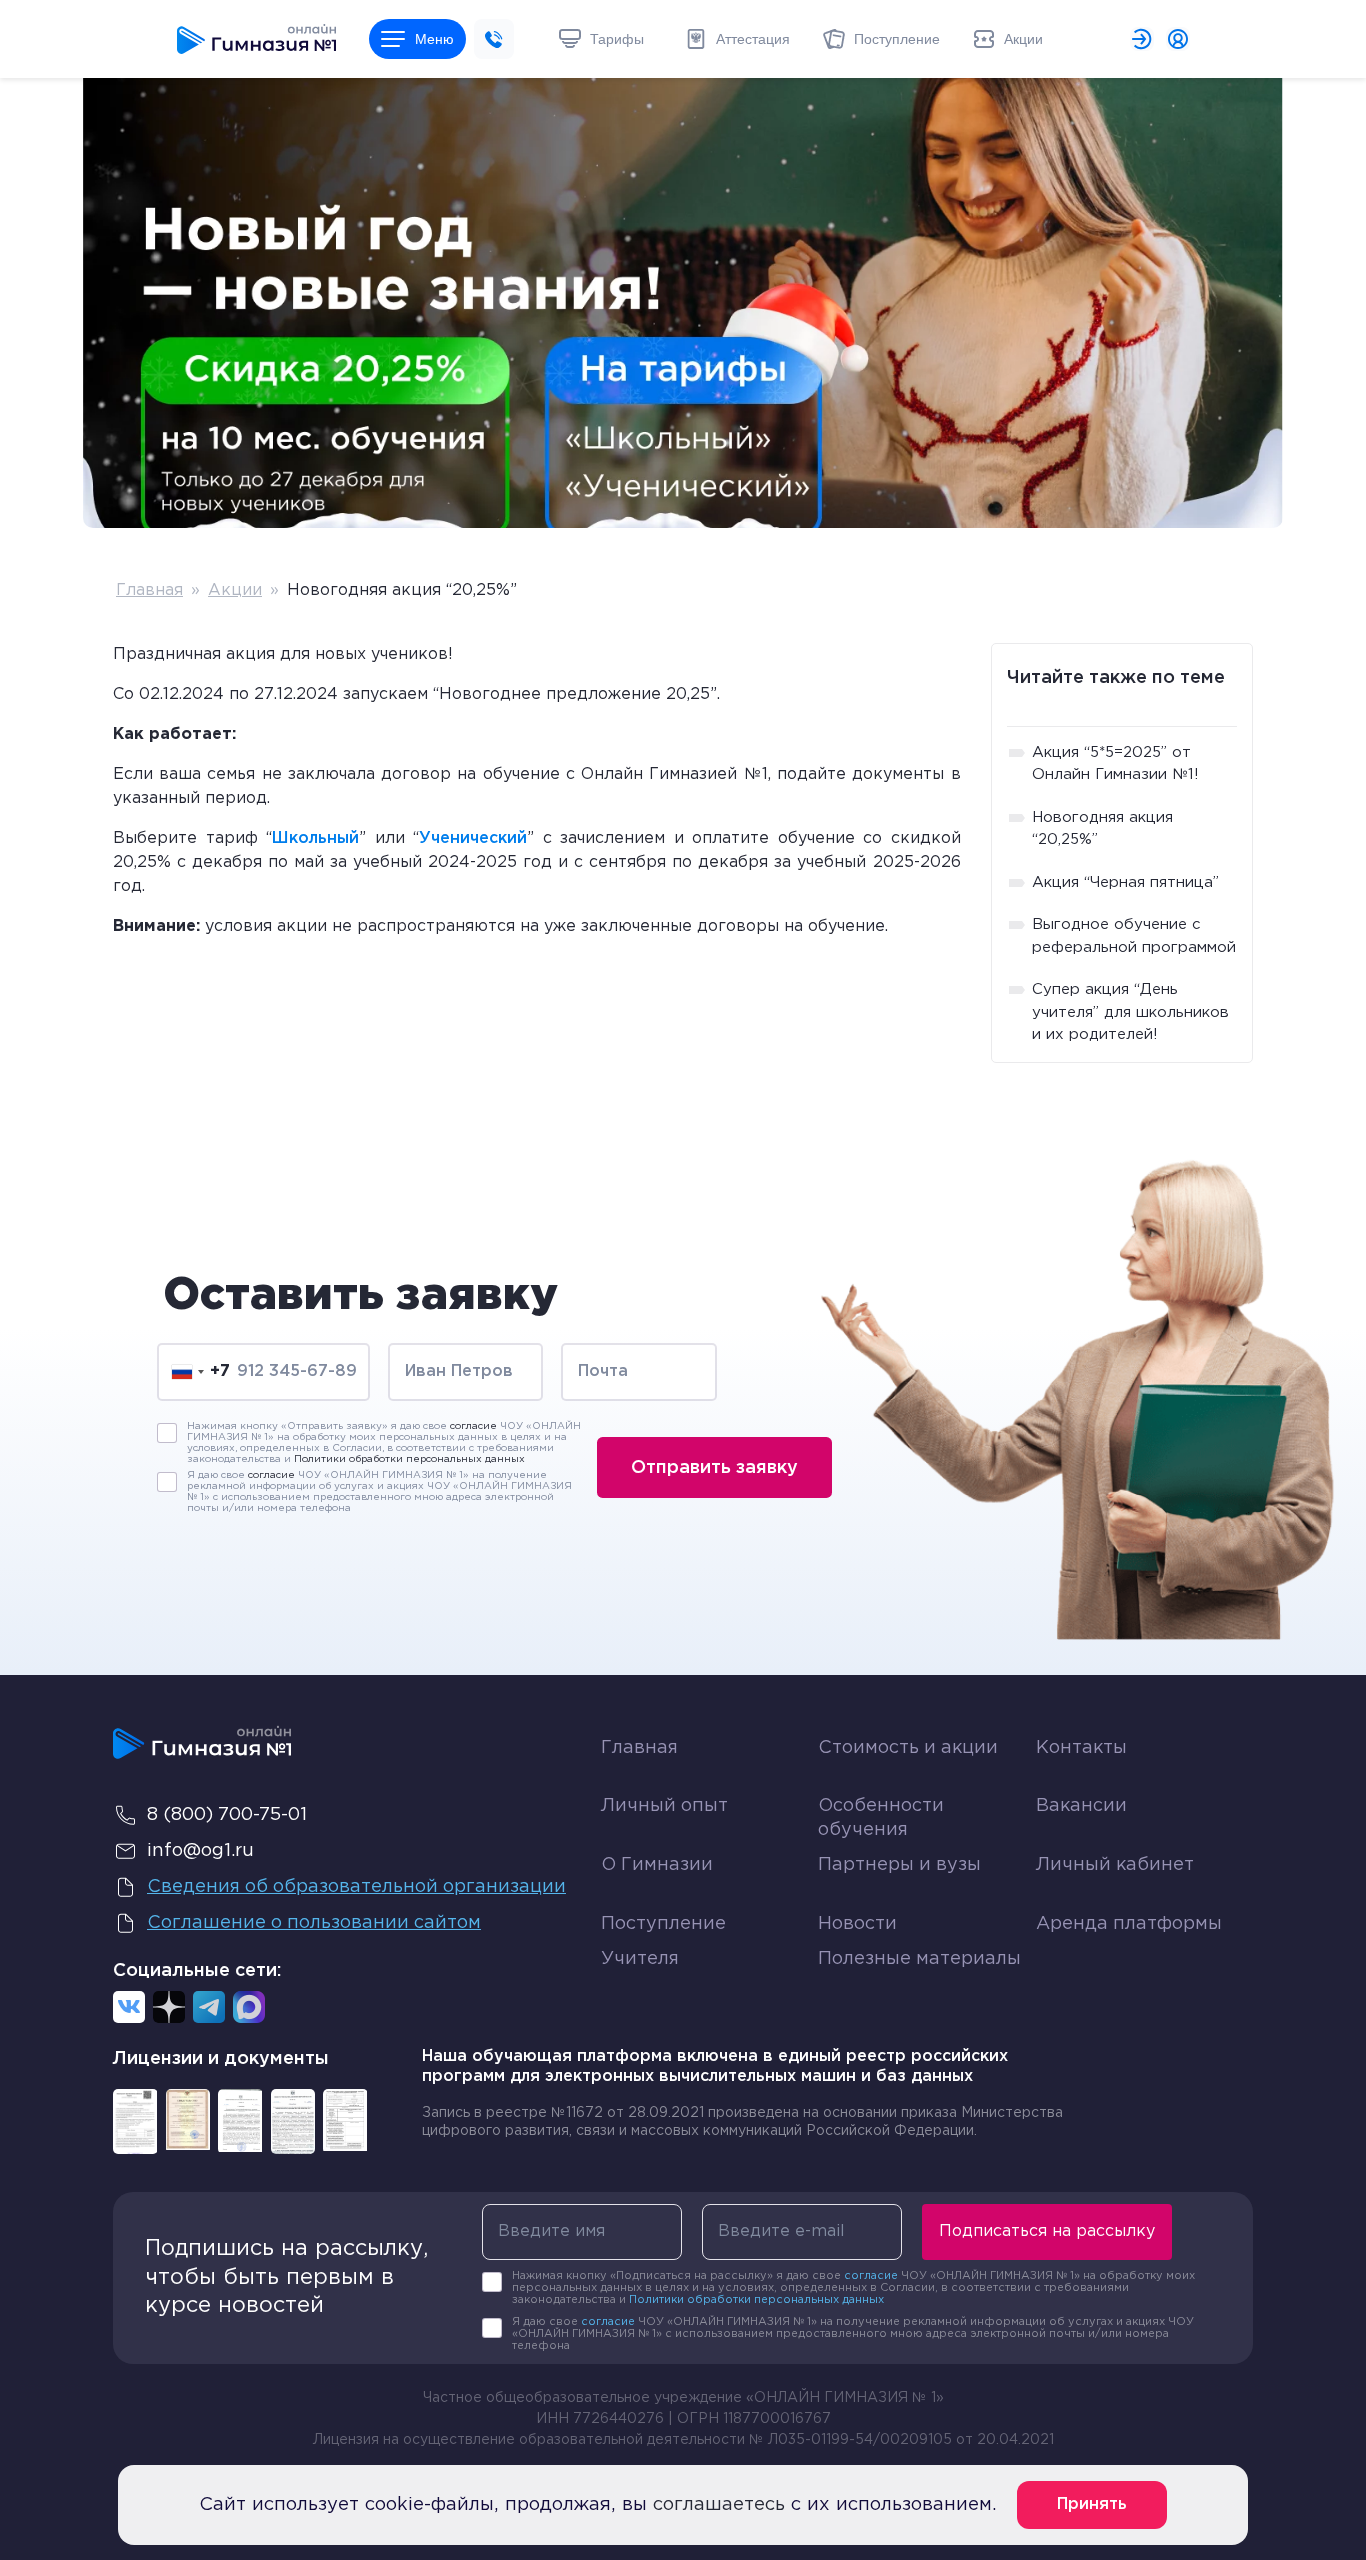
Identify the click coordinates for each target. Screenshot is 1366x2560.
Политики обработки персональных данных (409, 1459)
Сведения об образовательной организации (356, 1887)
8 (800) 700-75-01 (227, 1815)
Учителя (640, 1959)
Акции (235, 590)
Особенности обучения (881, 1817)
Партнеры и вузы (899, 1865)
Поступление (663, 1924)
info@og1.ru (200, 1851)
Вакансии (1081, 1806)
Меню (434, 39)
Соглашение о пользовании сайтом (314, 1923)
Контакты (1081, 1748)
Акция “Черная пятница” (1125, 882)
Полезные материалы (919, 1959)
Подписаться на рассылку (1047, 2231)
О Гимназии (657, 1865)
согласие (473, 1426)
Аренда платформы (1129, 1919)
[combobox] (201, 1371)
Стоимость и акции (908, 1748)
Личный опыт (664, 1806)
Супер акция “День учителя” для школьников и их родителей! (1130, 1012)
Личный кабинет (1115, 1865)
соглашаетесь (719, 2505)
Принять (1092, 2504)
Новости (857, 1924)
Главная (149, 590)
